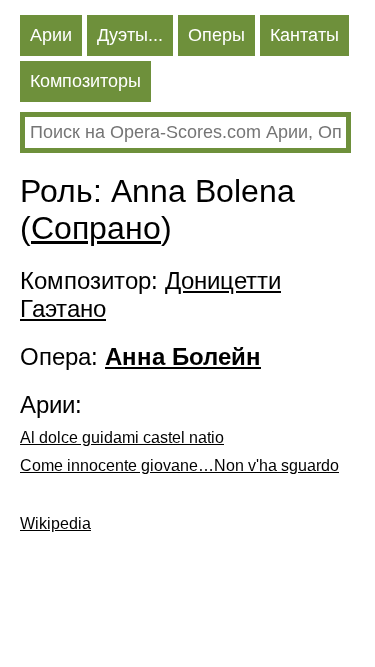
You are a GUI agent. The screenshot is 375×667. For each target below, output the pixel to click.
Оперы (216, 35)
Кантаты (304, 35)
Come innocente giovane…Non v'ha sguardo (179, 465)
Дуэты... (130, 35)
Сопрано (96, 228)
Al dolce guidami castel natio (122, 437)
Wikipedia (55, 523)
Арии (51, 35)
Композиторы (85, 81)
